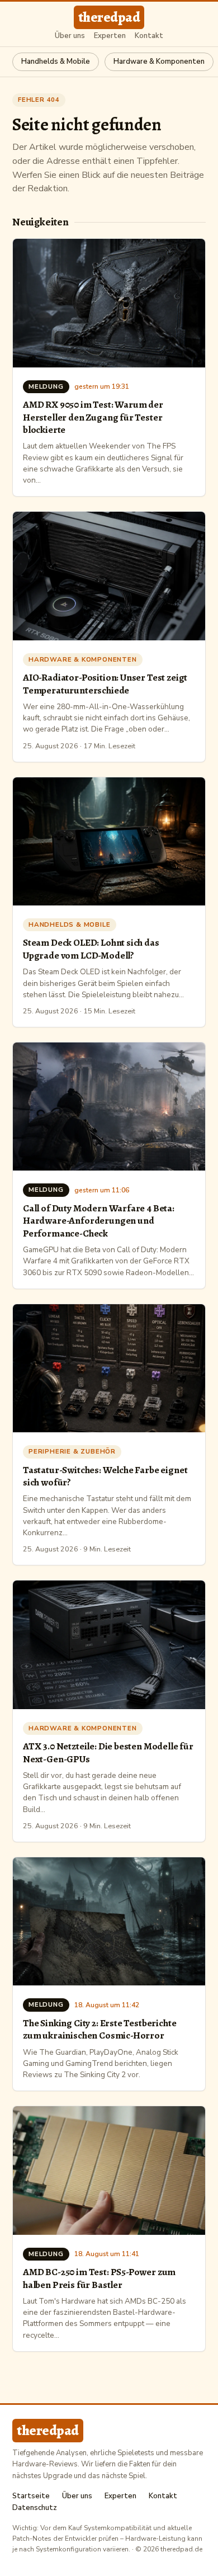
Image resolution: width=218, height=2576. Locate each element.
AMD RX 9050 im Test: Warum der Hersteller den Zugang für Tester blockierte (93, 417)
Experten (110, 36)
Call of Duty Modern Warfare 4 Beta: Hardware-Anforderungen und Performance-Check (99, 1221)
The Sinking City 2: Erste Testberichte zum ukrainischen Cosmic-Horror (99, 2029)
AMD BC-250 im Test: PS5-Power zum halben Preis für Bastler (99, 2278)
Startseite (31, 2496)
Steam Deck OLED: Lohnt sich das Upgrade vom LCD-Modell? (91, 949)
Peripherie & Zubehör (72, 1451)
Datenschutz (35, 2508)
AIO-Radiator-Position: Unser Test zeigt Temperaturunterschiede (105, 683)
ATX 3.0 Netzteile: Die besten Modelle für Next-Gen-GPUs (108, 1752)
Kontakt (149, 36)
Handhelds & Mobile (56, 62)
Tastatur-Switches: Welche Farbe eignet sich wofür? (105, 1476)
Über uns (70, 36)
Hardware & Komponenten (159, 62)
